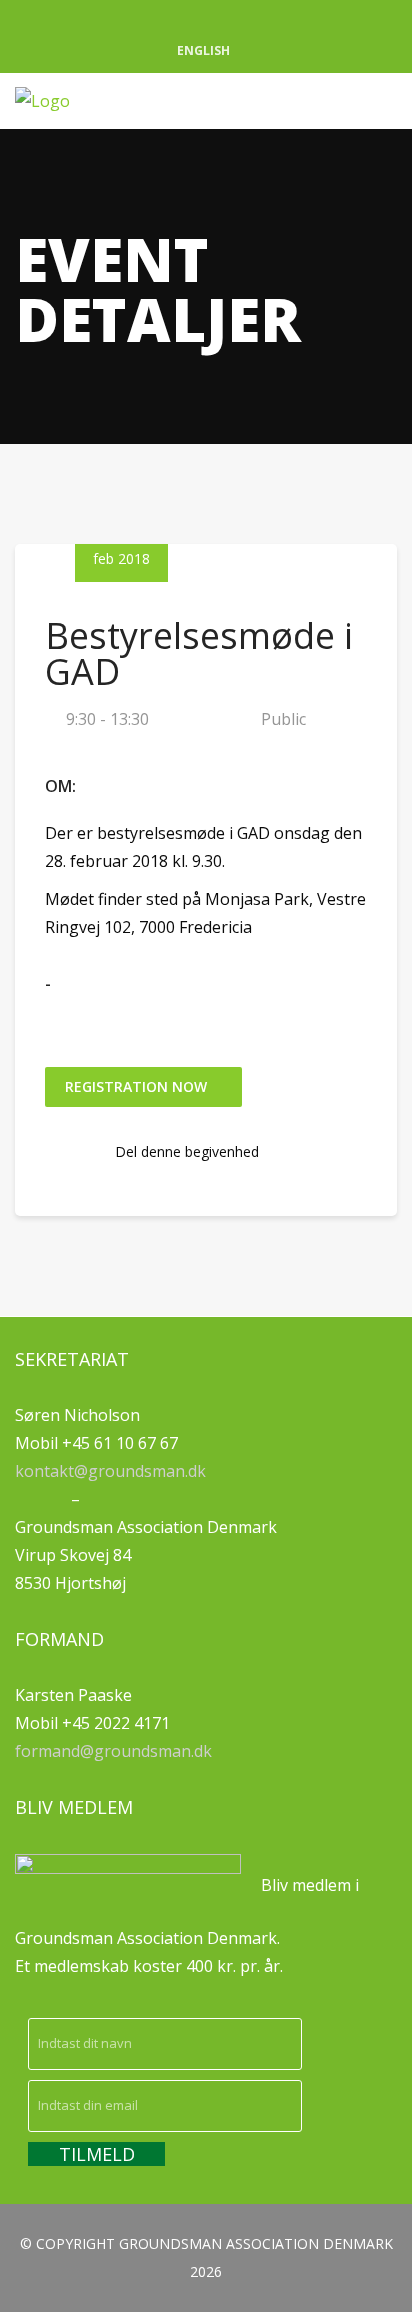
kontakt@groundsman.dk (110, 1471)
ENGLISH (203, 50)
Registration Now (138, 1086)
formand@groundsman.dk (113, 1751)
